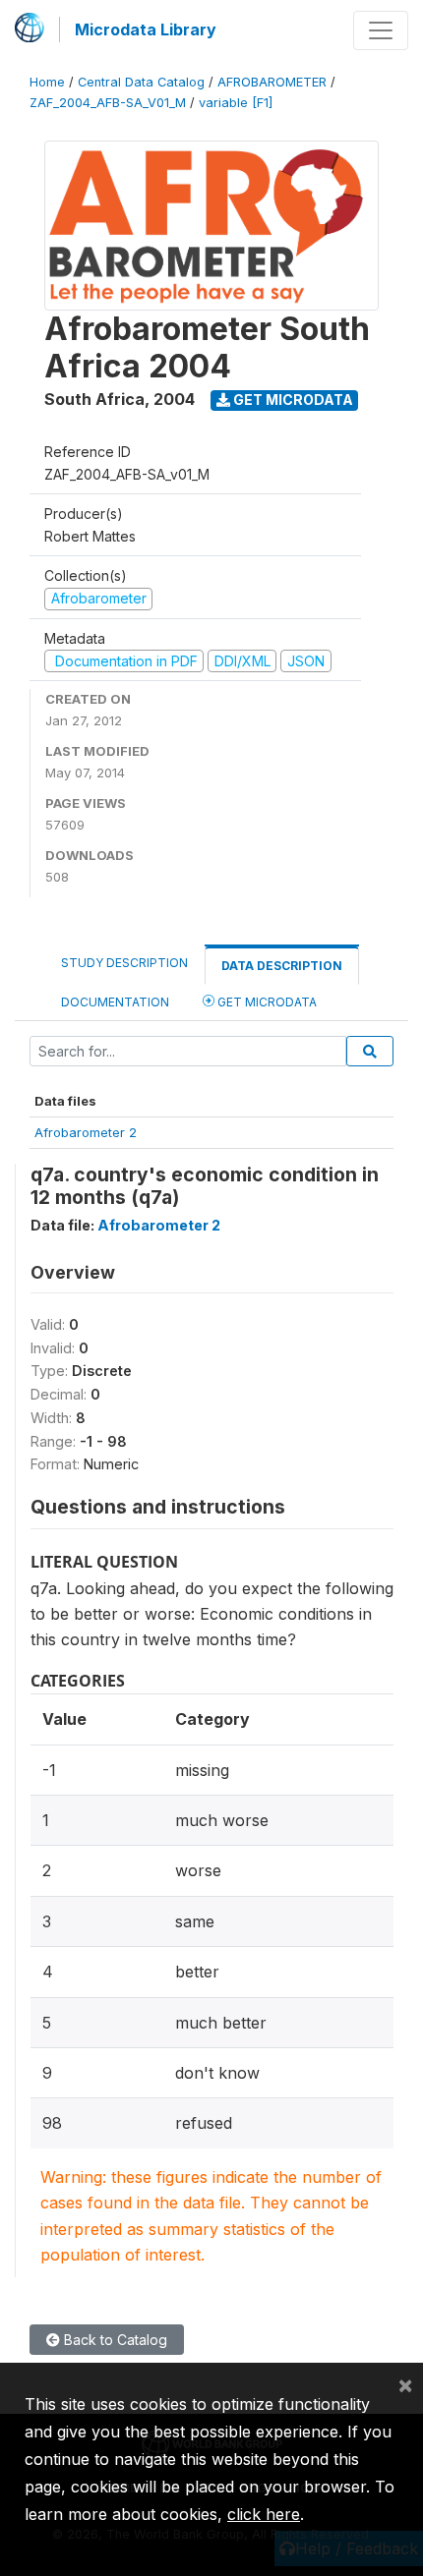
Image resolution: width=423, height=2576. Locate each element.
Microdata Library (146, 29)
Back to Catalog (114, 2340)
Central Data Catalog (141, 82)
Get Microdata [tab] (266, 1002)
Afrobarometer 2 (86, 1132)
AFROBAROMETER (272, 82)
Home (47, 82)
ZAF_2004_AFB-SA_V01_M (108, 103)
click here (264, 2514)
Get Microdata (292, 400)
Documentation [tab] (115, 1002)
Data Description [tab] (282, 966)
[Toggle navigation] (381, 30)
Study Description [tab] (124, 963)
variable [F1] (236, 103)
